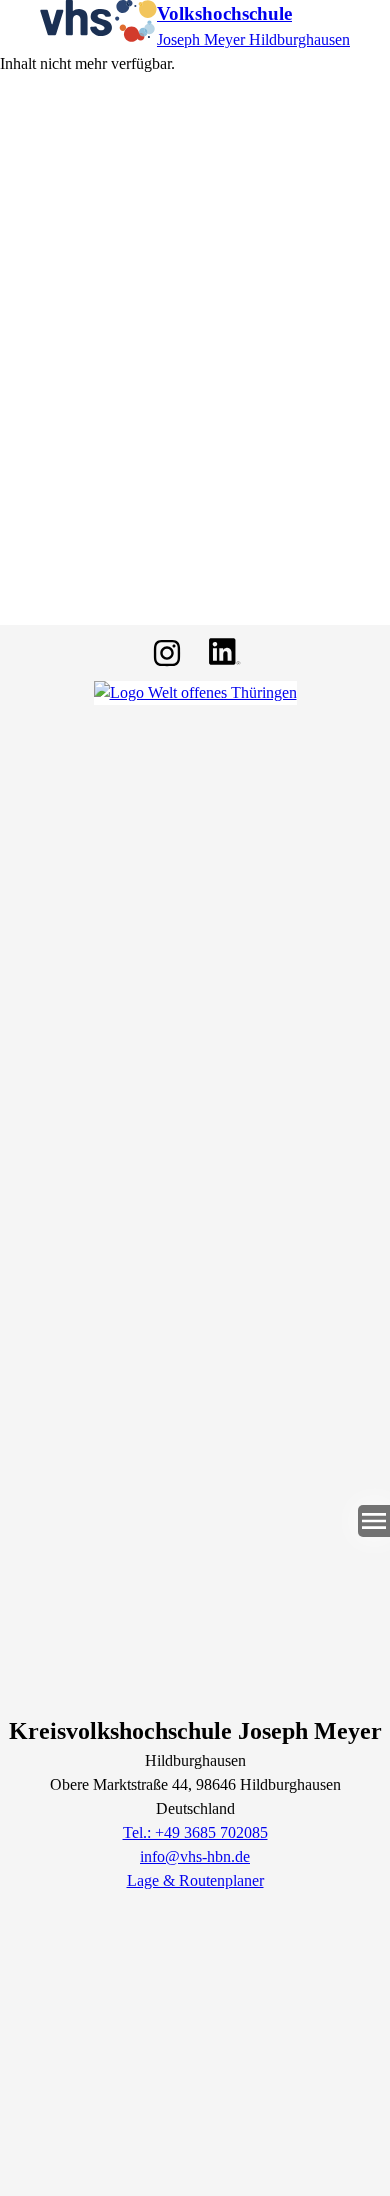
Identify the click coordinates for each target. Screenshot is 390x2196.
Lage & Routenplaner (195, 1880)
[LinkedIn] (223, 653)
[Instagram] (167, 653)
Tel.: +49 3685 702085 (195, 1832)
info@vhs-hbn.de (195, 1856)
